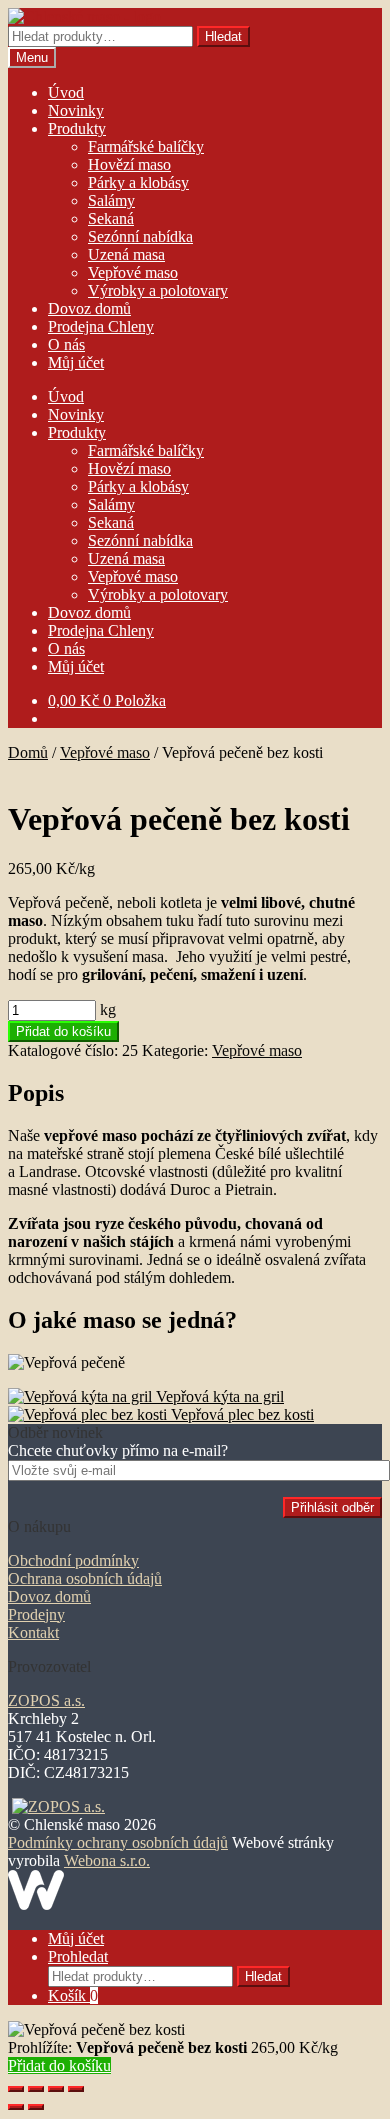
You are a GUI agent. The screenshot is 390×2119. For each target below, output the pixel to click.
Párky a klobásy (138, 182)
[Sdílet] (36, 2089)
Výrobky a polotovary (158, 290)
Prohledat (78, 1956)
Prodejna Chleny (101, 326)
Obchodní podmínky (73, 1560)
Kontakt (33, 1632)
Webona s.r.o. (107, 1860)
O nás (66, 344)
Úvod (66, 92)
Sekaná (111, 218)
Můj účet (76, 362)
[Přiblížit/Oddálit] (76, 2089)
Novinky (76, 110)
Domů (28, 752)
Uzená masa (126, 254)
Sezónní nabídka (140, 236)
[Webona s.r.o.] (36, 1904)
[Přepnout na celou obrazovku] (56, 2089)
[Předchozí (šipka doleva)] (16, 2107)
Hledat (223, 36)
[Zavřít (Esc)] (16, 2089)
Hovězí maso (129, 164)
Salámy (111, 200)
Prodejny (36, 1614)
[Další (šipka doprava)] (36, 2107)
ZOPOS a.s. (46, 1700)
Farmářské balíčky (146, 146)
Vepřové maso (133, 272)
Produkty (77, 128)
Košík (73, 1995)
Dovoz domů (89, 308)
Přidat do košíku (63, 1031)
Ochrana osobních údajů (85, 1578)
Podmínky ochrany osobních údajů (118, 1842)
